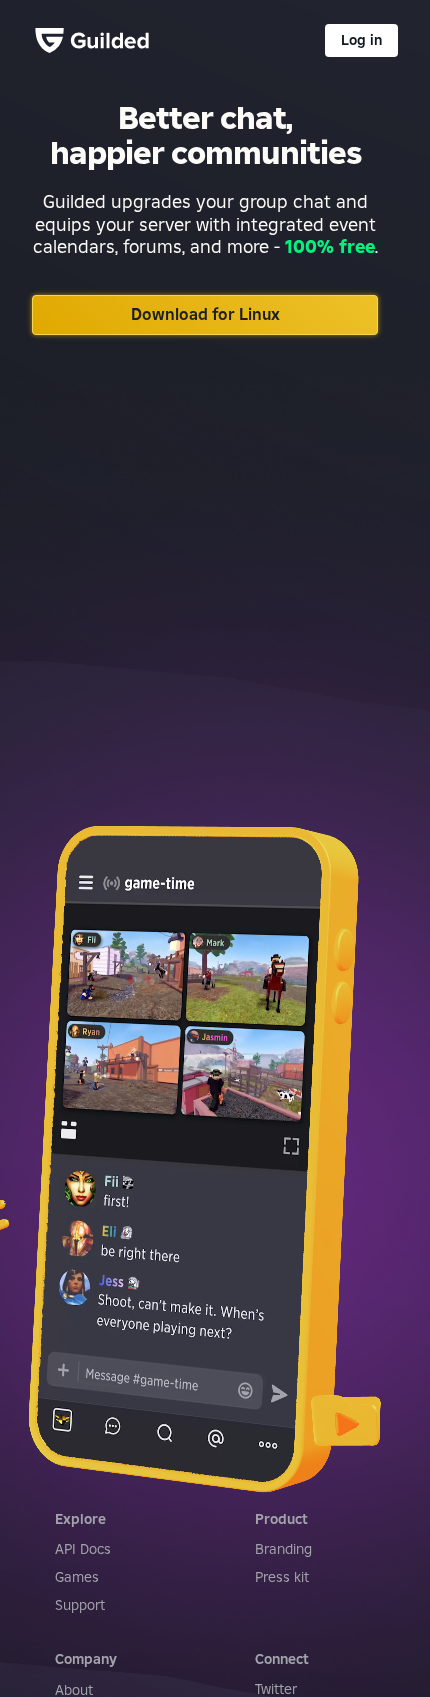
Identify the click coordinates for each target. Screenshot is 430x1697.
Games (77, 1577)
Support (80, 1605)
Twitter (276, 1689)
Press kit (282, 1577)
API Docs (83, 1549)
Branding (283, 1549)
